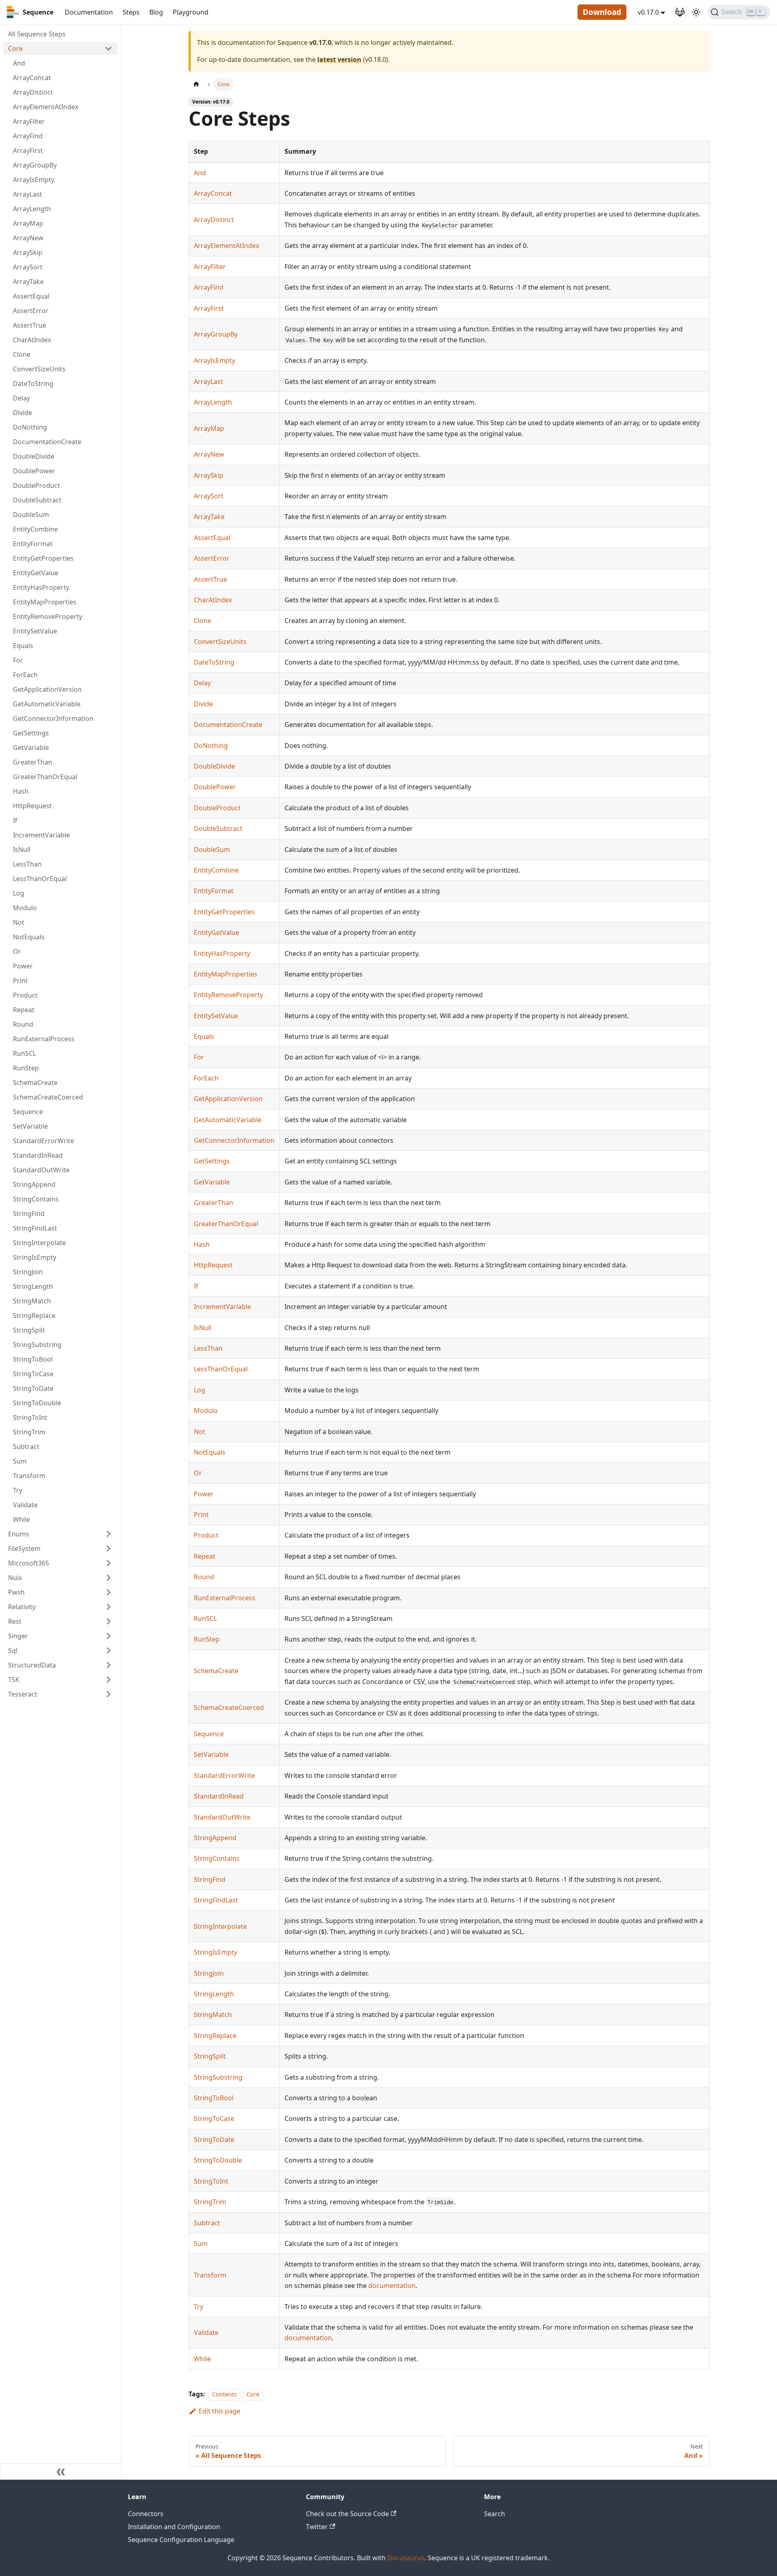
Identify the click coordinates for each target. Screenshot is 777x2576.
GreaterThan (33, 762)
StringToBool (33, 1359)
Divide (22, 413)
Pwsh (16, 1592)
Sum (20, 1461)
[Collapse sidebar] (61, 2472)
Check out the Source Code (347, 2514)
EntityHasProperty (41, 587)
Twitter (317, 2527)
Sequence (28, 1112)
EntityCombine (35, 529)
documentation (392, 2286)
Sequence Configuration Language (181, 2540)
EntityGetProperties (43, 558)
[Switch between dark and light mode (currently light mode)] (696, 12)
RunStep (26, 1068)
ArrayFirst (28, 150)
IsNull (22, 849)
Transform (29, 1476)
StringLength (33, 1286)
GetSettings (31, 733)
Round (23, 1024)
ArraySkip (28, 252)
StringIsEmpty (35, 1257)
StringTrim (29, 1432)
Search (495, 2514)
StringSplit (29, 1330)
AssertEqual (31, 296)
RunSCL (24, 1053)
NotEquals (29, 937)
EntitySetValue (35, 631)
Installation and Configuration (174, 2527)
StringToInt (30, 1417)
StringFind (29, 1214)
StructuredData (32, 1665)
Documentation (89, 12)
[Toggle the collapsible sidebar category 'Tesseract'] (108, 1694)
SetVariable (30, 1126)
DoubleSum (31, 515)
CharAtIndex (32, 340)
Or (17, 951)
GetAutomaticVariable (47, 704)
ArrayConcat (32, 78)
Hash (21, 791)
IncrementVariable (41, 835)
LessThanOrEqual (40, 879)
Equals (23, 646)
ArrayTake (28, 282)
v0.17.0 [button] (648, 12)
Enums (19, 1534)
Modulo (25, 908)
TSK (14, 1680)
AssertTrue (30, 325)
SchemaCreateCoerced (48, 1097)
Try (18, 1490)
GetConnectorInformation (53, 718)
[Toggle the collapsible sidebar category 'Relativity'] (108, 1607)
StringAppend (34, 1184)
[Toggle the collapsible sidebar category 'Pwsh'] (108, 1592)
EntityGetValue (36, 573)
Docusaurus (406, 2558)
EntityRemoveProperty (48, 616)
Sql (13, 1650)
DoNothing (30, 427)
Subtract (26, 1447)
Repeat (24, 1010)
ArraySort (28, 267)
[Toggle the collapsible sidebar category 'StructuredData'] (108, 1665)
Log (19, 893)
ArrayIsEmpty (34, 180)
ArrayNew (28, 238)
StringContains (36, 1199)
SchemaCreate (35, 1083)
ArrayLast (28, 194)
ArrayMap (28, 223)
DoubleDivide (34, 456)
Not (19, 922)
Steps (131, 12)
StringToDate (33, 1388)
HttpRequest (32, 806)
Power (23, 966)
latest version (339, 59)
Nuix (15, 1578)
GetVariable (31, 748)
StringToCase (33, 1374)
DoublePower (34, 471)
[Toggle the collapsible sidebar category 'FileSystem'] (108, 1549)
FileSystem (24, 1549)
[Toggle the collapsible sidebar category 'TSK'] (108, 1680)
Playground (191, 12)
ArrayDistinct (33, 92)
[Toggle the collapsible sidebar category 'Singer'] (108, 1636)
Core (15, 49)
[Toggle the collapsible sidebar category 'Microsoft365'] (108, 1563)
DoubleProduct (36, 485)
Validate (25, 1505)
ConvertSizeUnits (39, 369)
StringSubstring (37, 1345)
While (21, 1519)
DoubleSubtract (37, 500)
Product (25, 995)
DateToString (33, 383)
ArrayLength (32, 209)
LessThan (27, 864)
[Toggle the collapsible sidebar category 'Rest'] (108, 1621)
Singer (18, 1636)
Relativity (22, 1607)
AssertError (31, 311)
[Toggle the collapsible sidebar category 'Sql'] (108, 1650)
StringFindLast (35, 1228)
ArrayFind (28, 136)
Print (20, 981)
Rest (15, 1621)
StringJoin (28, 1272)
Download (602, 12)
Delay (21, 398)
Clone (22, 354)
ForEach (25, 675)
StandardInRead (38, 1155)
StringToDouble (37, 1403)
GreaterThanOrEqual (45, 777)
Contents (224, 2394)
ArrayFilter (29, 121)
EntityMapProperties (45, 602)
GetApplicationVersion (47, 689)
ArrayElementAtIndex (46, 107)
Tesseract (23, 1694)
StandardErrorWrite (44, 1141)
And (19, 63)
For (18, 660)
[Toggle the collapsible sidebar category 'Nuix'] (108, 1578)
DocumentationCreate (47, 442)
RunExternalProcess (44, 1039)
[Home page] (196, 84)
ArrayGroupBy (35, 165)
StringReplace (34, 1316)
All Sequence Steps (37, 34)
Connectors (146, 2514)
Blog (156, 12)
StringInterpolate (39, 1243)
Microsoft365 (29, 1563)
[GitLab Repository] (680, 12)
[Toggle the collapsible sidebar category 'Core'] (108, 49)
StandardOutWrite (41, 1170)
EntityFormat (33, 544)
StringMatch (32, 1301)
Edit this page (220, 2411)
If (15, 820)
